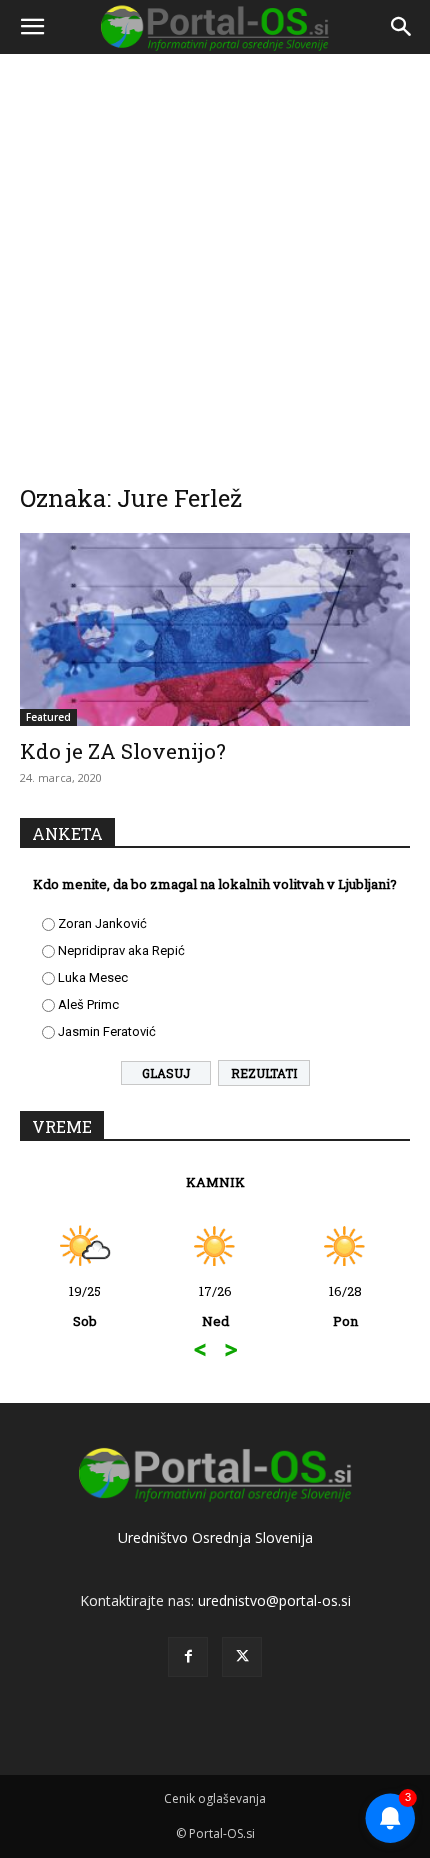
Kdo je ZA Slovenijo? (123, 751)
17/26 (215, 1306)
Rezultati (264, 1073)
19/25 (85, 1306)
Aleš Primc (88, 1004)
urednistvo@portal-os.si (274, 1600)
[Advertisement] (215, 255)
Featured (48, 717)
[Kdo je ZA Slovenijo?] (215, 629)
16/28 (345, 1306)
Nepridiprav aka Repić (121, 950)
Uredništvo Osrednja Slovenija (215, 1537)
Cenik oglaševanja (215, 1798)
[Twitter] (242, 1657)
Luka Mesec (93, 977)
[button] (32, 27)
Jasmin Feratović (107, 1031)
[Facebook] (188, 1657)
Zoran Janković (102, 923)
